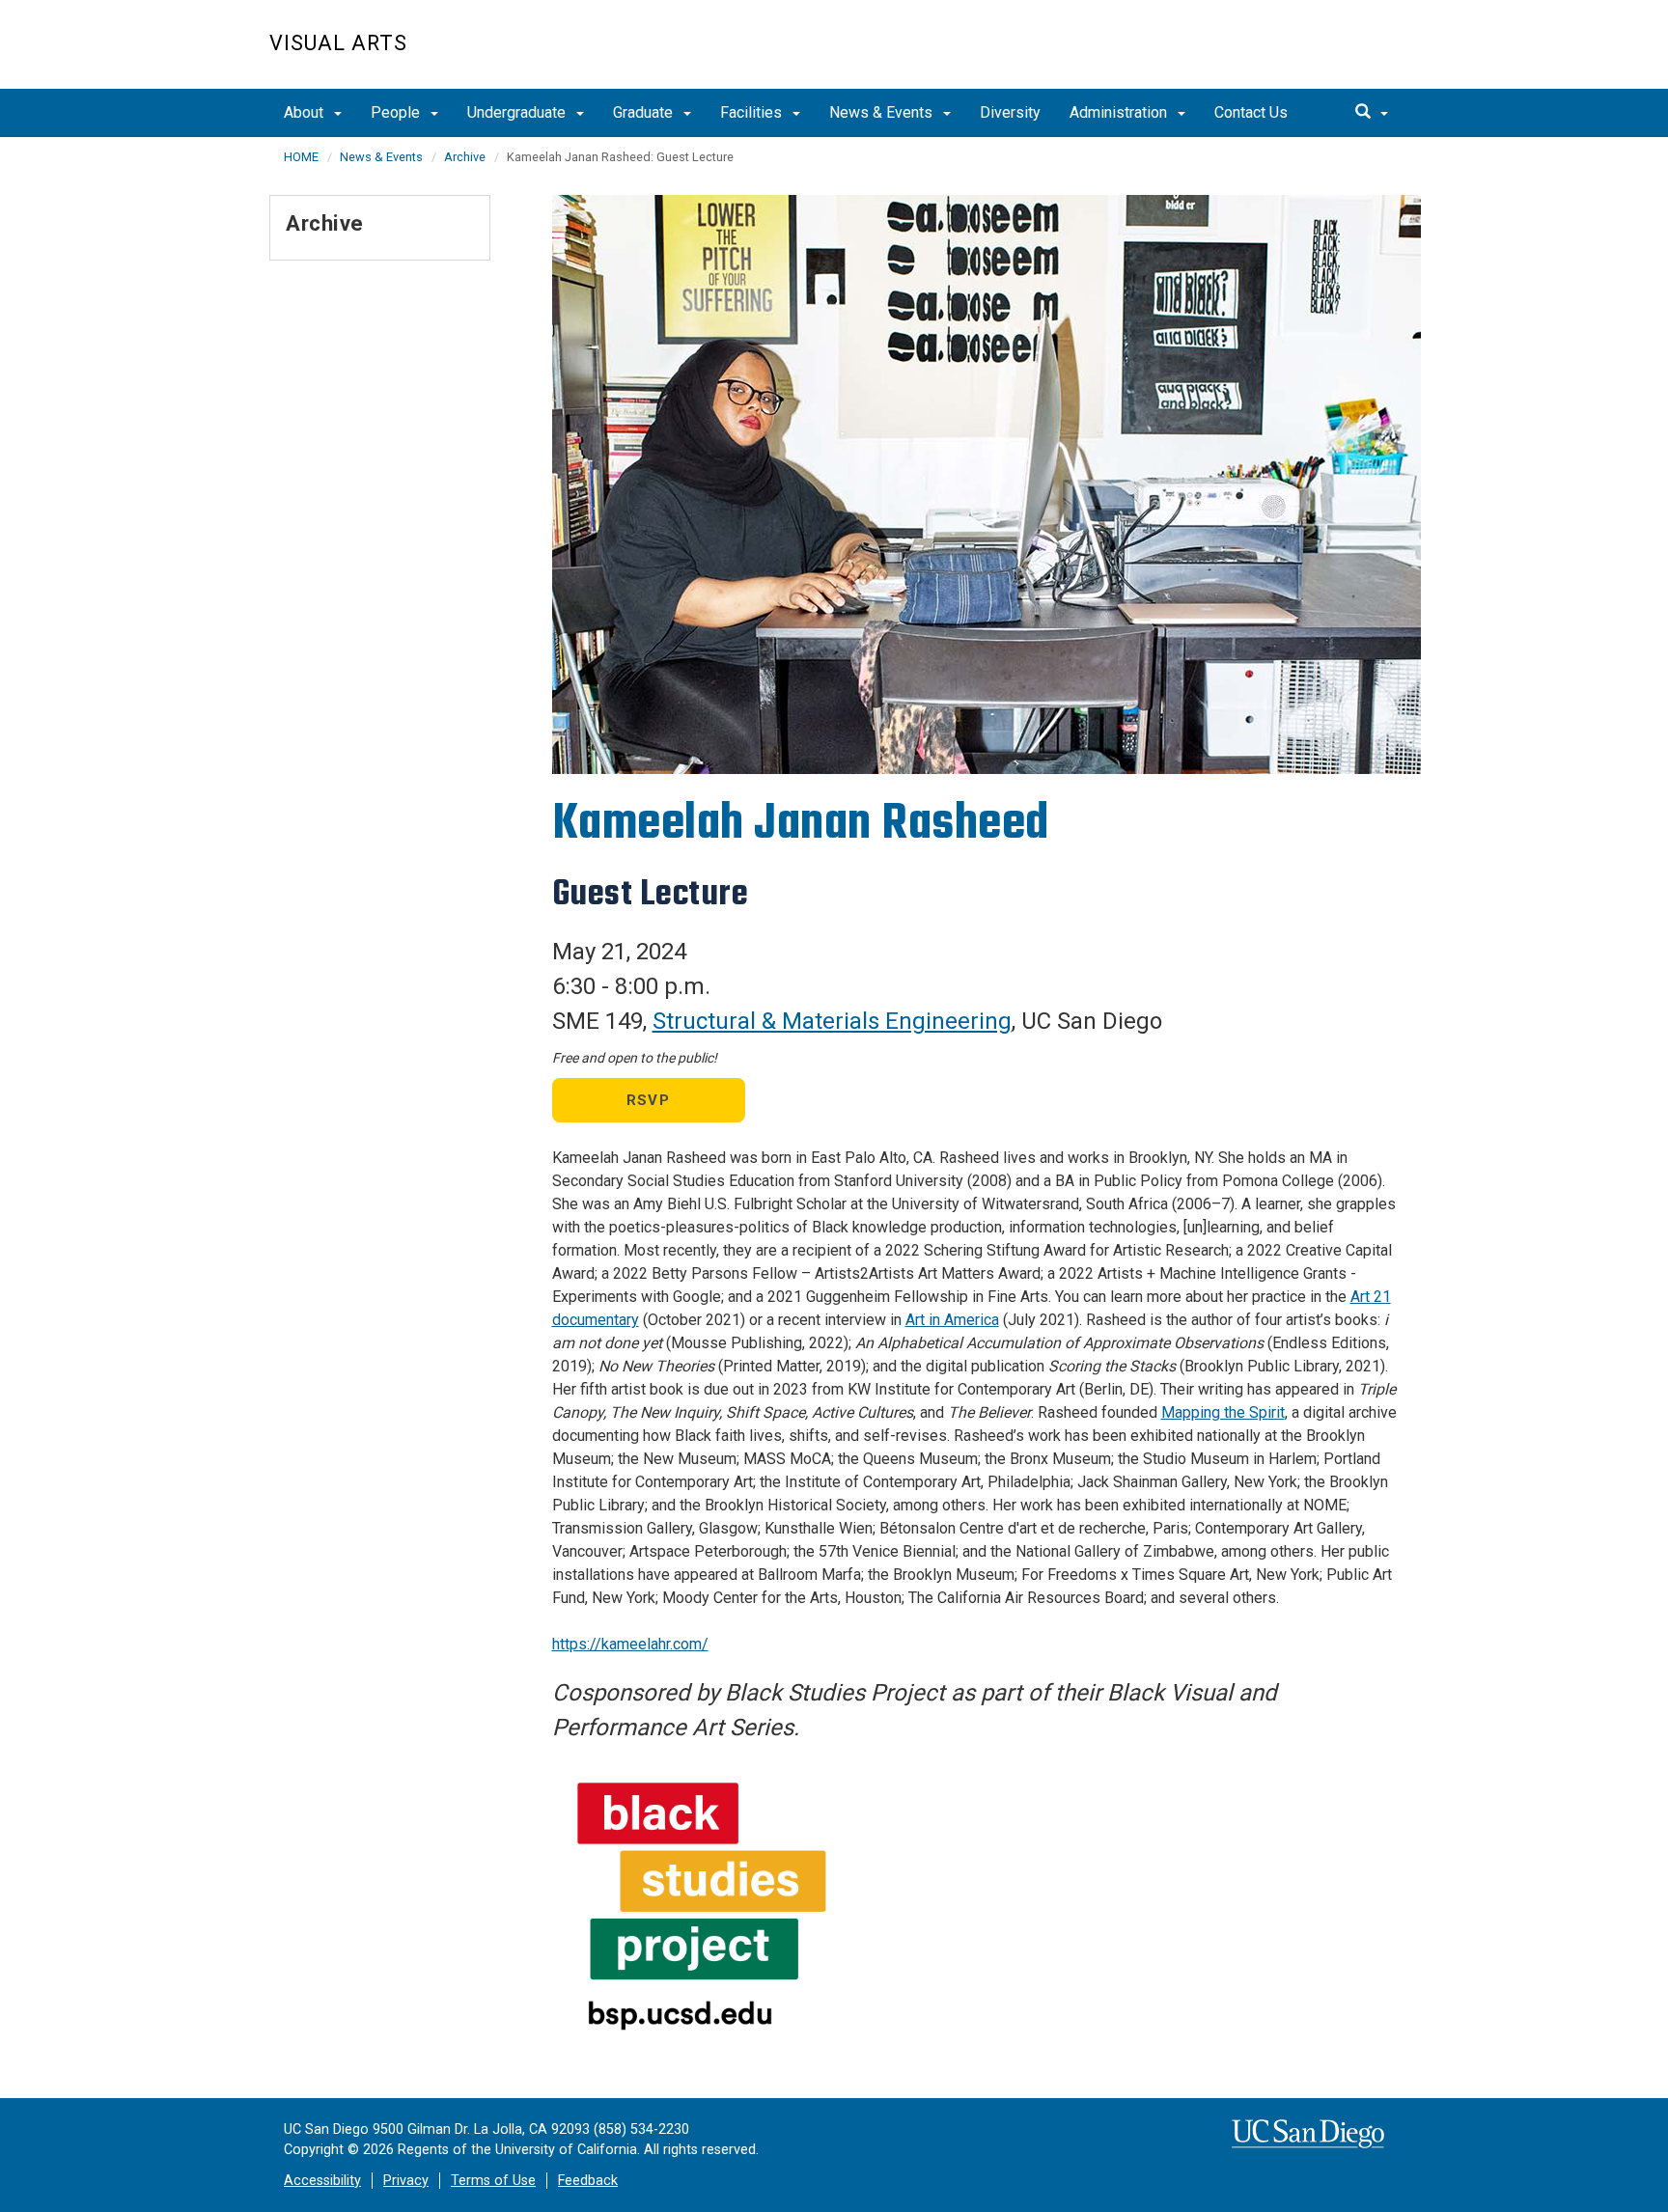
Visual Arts (338, 43)
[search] (1372, 113)
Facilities (753, 112)
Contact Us (1251, 112)
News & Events (883, 112)
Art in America (952, 1320)
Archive (465, 157)
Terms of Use (493, 2181)
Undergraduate (518, 112)
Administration (1120, 112)
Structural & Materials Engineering (832, 1021)
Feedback (588, 2181)
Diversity (1010, 112)
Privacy (406, 2181)
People (397, 112)
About (306, 112)
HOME (301, 157)
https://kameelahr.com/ (630, 1644)
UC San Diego (1288, 55)
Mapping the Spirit (1223, 1412)
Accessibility (322, 2181)
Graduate (645, 112)
